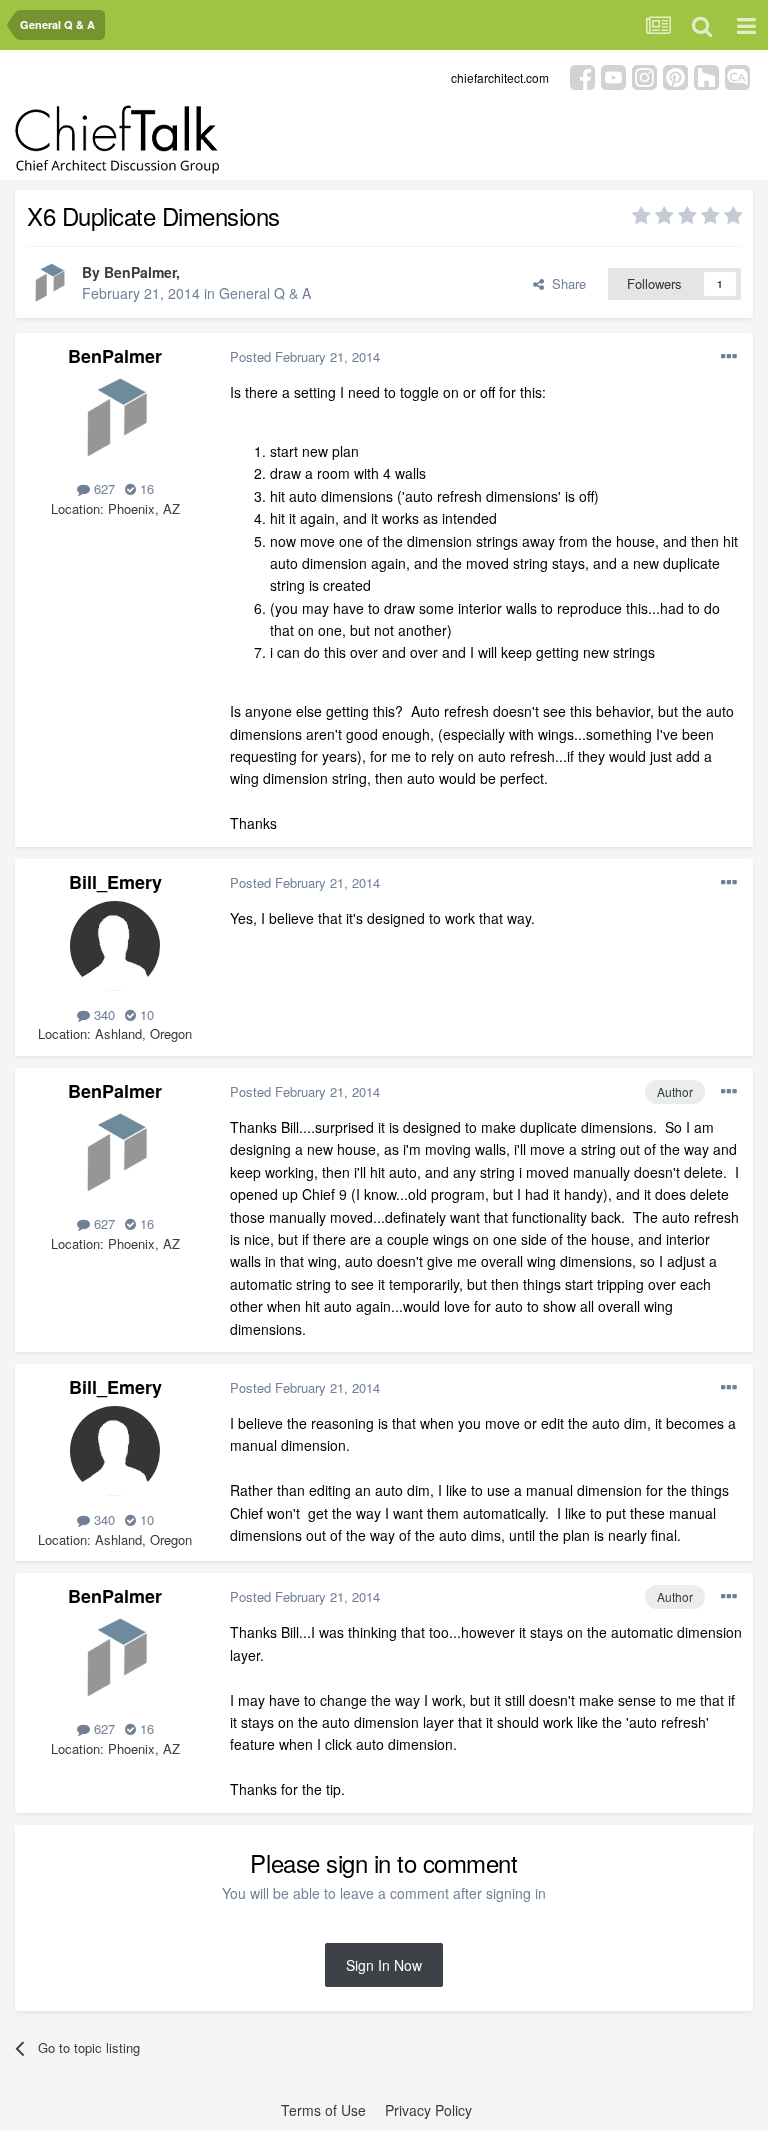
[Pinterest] (675, 75)
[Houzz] (706, 75)
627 (102, 488)
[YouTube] (613, 75)
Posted (305, 356)
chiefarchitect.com (500, 77)
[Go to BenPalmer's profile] (49, 284)
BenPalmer (140, 272)
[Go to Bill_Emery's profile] (115, 946)
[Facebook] (582, 75)
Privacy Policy (428, 2110)
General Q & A (265, 293)
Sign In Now (384, 1965)
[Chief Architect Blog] (737, 75)
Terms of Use (323, 2110)
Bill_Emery (115, 882)
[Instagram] (644, 75)
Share (565, 283)
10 (145, 1014)
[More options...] (729, 357)
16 (145, 488)
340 (102, 1014)
